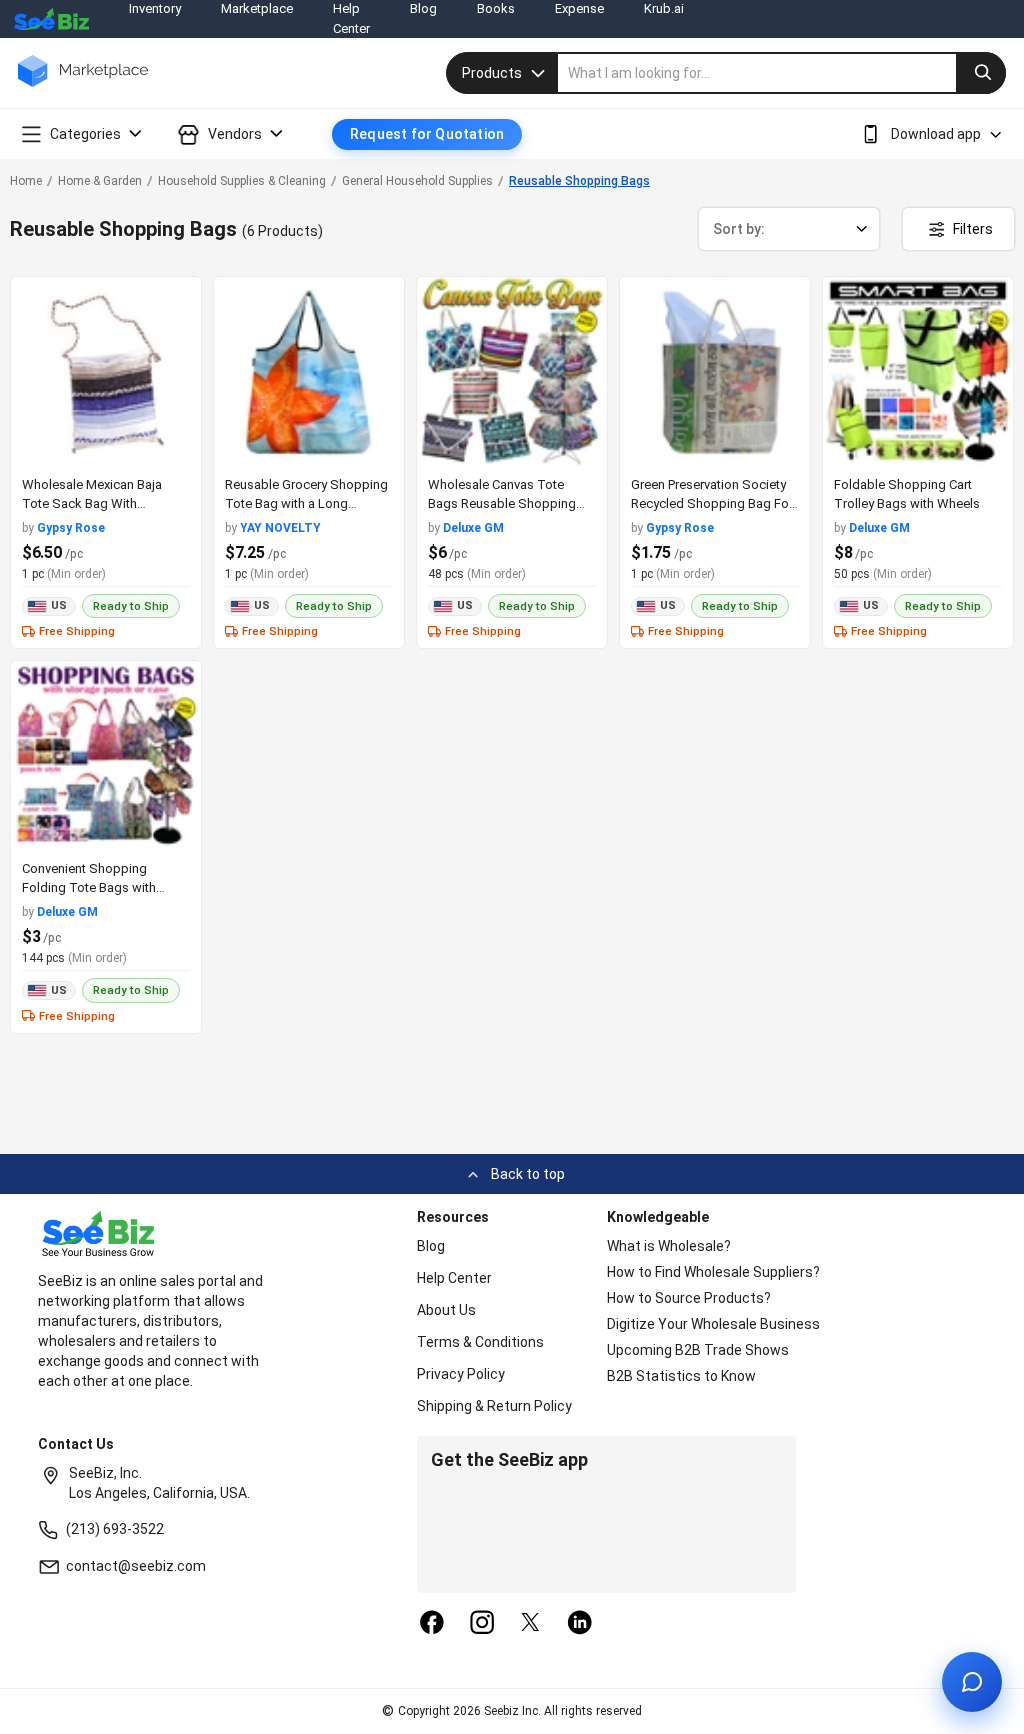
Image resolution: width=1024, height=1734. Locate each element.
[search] (782, 73)
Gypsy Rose (71, 528)
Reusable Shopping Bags (579, 181)
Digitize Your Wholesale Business (713, 1324)
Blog (431, 1246)
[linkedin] (580, 1624)
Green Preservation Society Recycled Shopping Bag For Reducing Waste (712, 503)
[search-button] (981, 73)
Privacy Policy (461, 1374)
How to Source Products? (689, 1298)
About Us (446, 1310)
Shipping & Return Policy (494, 1406)
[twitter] (531, 1624)
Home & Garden (100, 181)
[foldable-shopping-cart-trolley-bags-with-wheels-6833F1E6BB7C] (918, 372)
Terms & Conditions (480, 1342)
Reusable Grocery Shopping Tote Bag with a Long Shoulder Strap (306, 503)
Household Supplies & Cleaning (242, 181)
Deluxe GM (473, 528)
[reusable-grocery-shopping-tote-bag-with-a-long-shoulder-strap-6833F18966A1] (309, 372)
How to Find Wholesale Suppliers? (713, 1272)
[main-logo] (83, 85)
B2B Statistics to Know (681, 1376)
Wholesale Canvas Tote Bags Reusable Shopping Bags (502, 503)
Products (492, 73)
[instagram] (482, 1624)
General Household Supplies (417, 181)
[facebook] (432, 1624)
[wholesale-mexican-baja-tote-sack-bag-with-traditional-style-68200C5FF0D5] (106, 372)
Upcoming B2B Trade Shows (698, 1350)
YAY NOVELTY (280, 528)
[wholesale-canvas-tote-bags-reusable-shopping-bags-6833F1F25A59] (512, 372)
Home (26, 181)
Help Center (454, 1278)
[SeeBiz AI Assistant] (972, 1682)
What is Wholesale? (669, 1246)
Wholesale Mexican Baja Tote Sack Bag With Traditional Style (92, 503)
